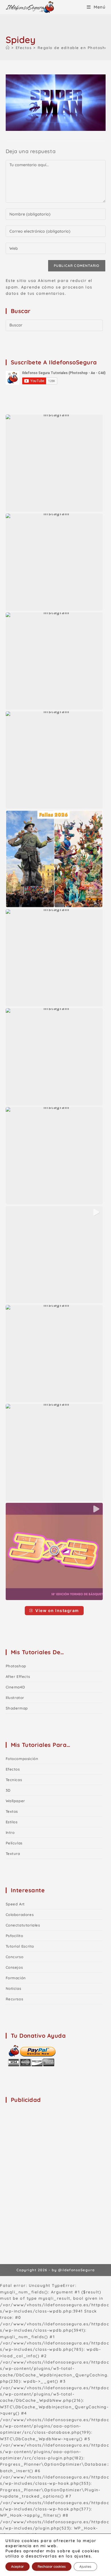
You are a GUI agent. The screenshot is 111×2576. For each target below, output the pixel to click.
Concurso (15, 1957)
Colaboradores (20, 1915)
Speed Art (15, 1904)
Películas (14, 1843)
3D (8, 1790)
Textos (12, 1811)
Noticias (14, 1988)
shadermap (17, 1708)
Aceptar (18, 2566)
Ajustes (85, 2566)
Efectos (13, 1769)
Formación (16, 1978)
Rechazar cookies (52, 2566)
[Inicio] (8, 48)
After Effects (18, 1676)
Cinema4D (15, 1687)
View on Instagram (57, 1610)
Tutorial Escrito (20, 1946)
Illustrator (15, 1698)
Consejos (14, 1967)
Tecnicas (14, 1780)
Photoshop (16, 1666)
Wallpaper (15, 1801)
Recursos (15, 1999)
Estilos (12, 1822)
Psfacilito (15, 1936)
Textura (13, 1854)
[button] (54, 463)
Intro (10, 1832)
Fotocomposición (22, 1759)
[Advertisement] (55, 2164)
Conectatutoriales (23, 1925)
